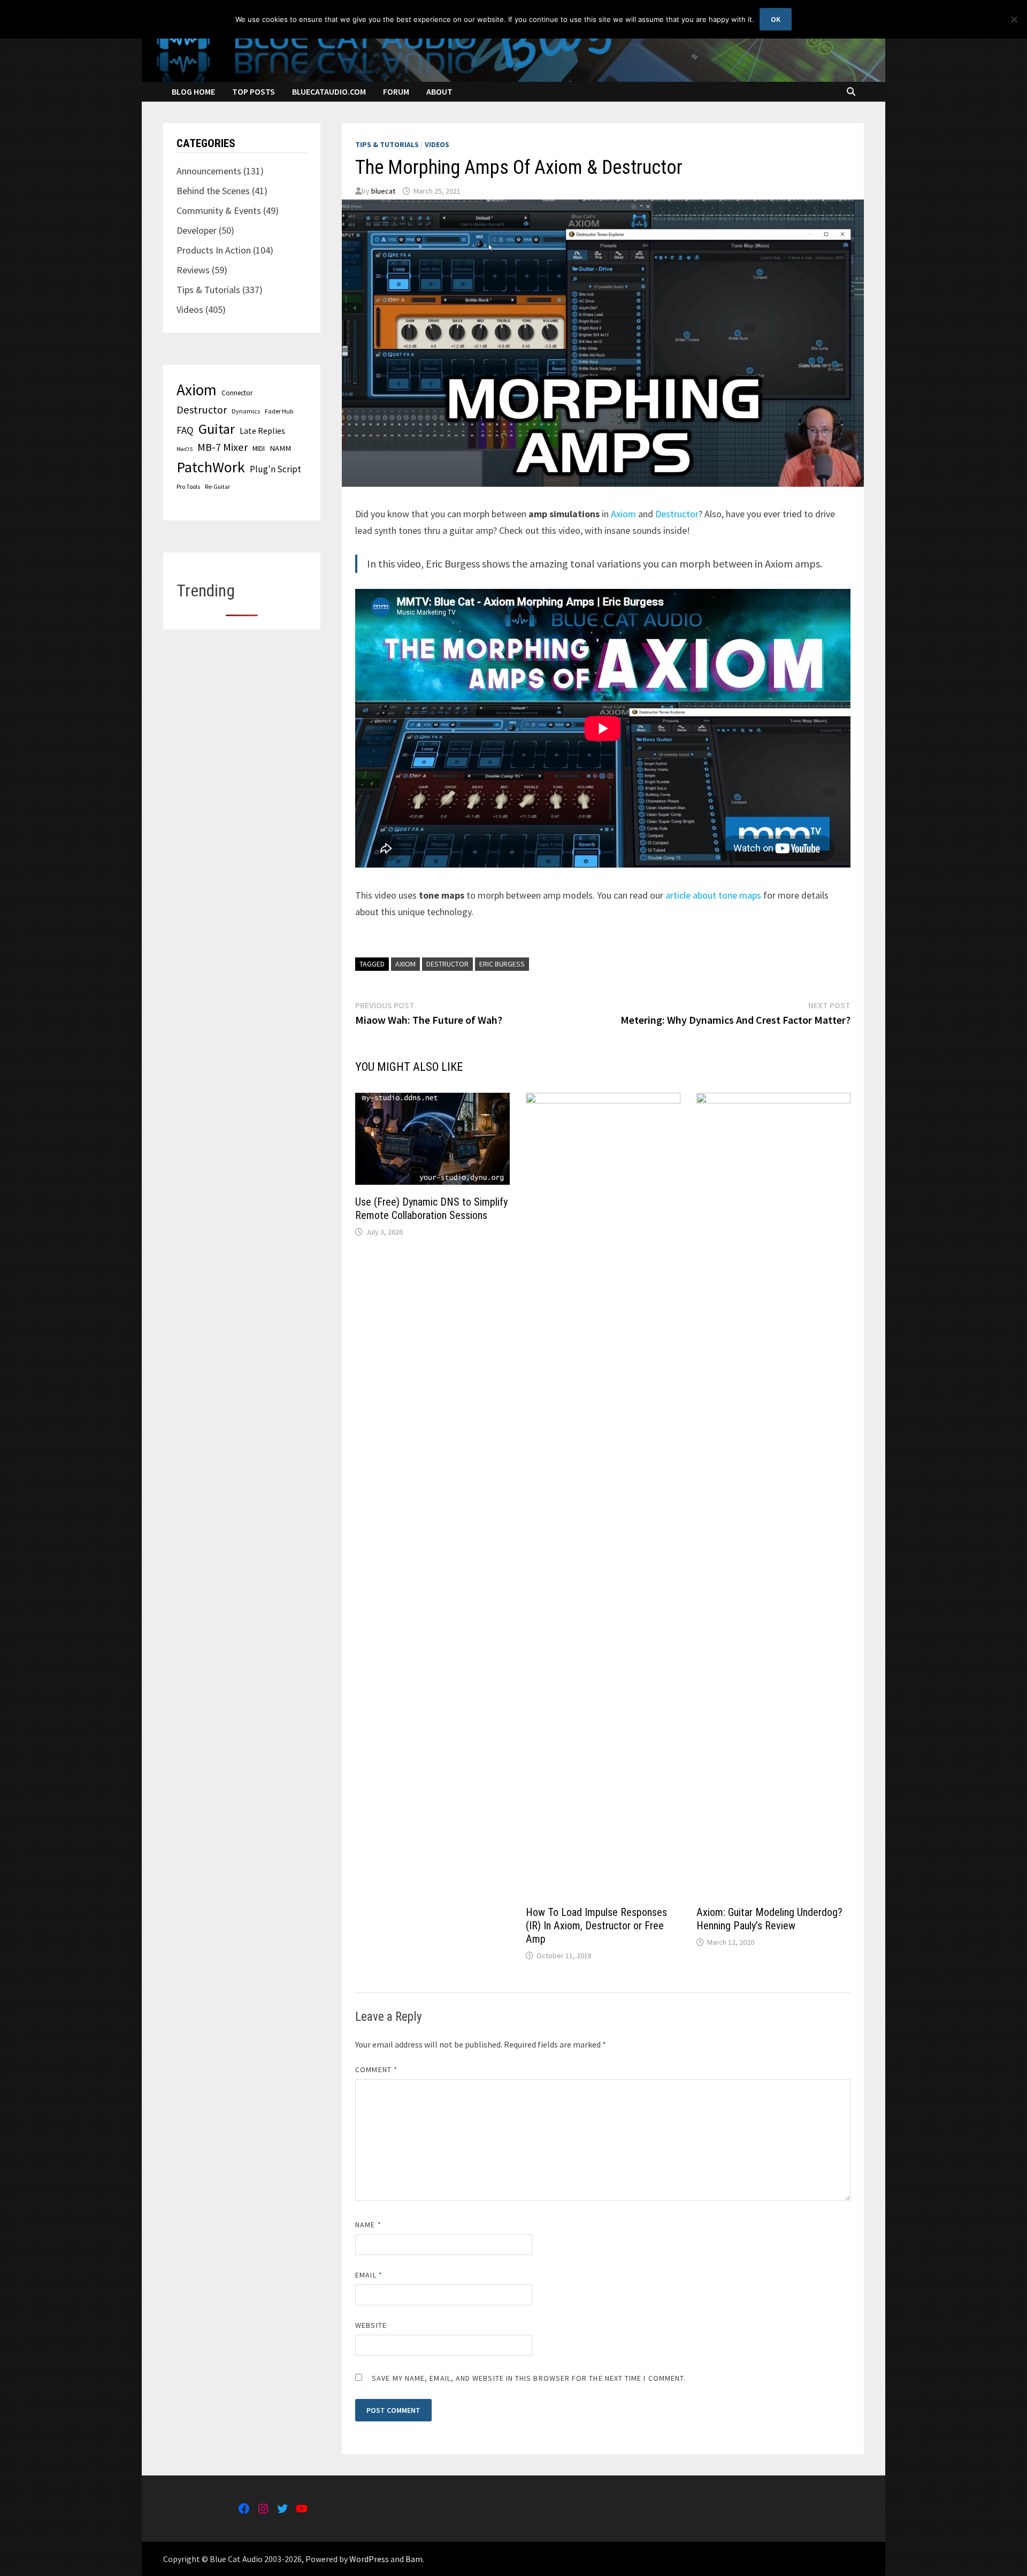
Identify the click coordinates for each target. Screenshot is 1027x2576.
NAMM (280, 448)
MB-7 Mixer (223, 447)
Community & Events (219, 210)
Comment (376, 2069)
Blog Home (193, 91)
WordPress (369, 2559)
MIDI (259, 448)
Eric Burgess (502, 964)
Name (368, 2225)
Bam (414, 2559)
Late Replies (262, 431)
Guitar (217, 429)
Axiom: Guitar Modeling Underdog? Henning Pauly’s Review (769, 1919)
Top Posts (254, 91)
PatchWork (211, 467)
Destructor (677, 514)
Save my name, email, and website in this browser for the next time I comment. (529, 2378)
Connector (237, 393)
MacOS (185, 449)
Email (369, 2275)
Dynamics (246, 411)
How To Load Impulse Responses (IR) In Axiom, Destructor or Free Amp (596, 1926)
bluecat (383, 191)
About (439, 91)
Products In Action (214, 250)
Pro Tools (188, 486)
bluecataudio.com (329, 91)
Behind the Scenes (213, 191)
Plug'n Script (275, 469)
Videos (437, 144)
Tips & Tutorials (387, 144)
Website (371, 2325)
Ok (776, 19)
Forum (396, 91)
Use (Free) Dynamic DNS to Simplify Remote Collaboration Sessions (431, 1209)
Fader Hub (279, 411)
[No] (1014, 19)
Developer (197, 230)
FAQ (185, 430)
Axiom (623, 514)
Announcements (209, 171)
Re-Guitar (217, 487)
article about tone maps (713, 895)
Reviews (193, 270)
